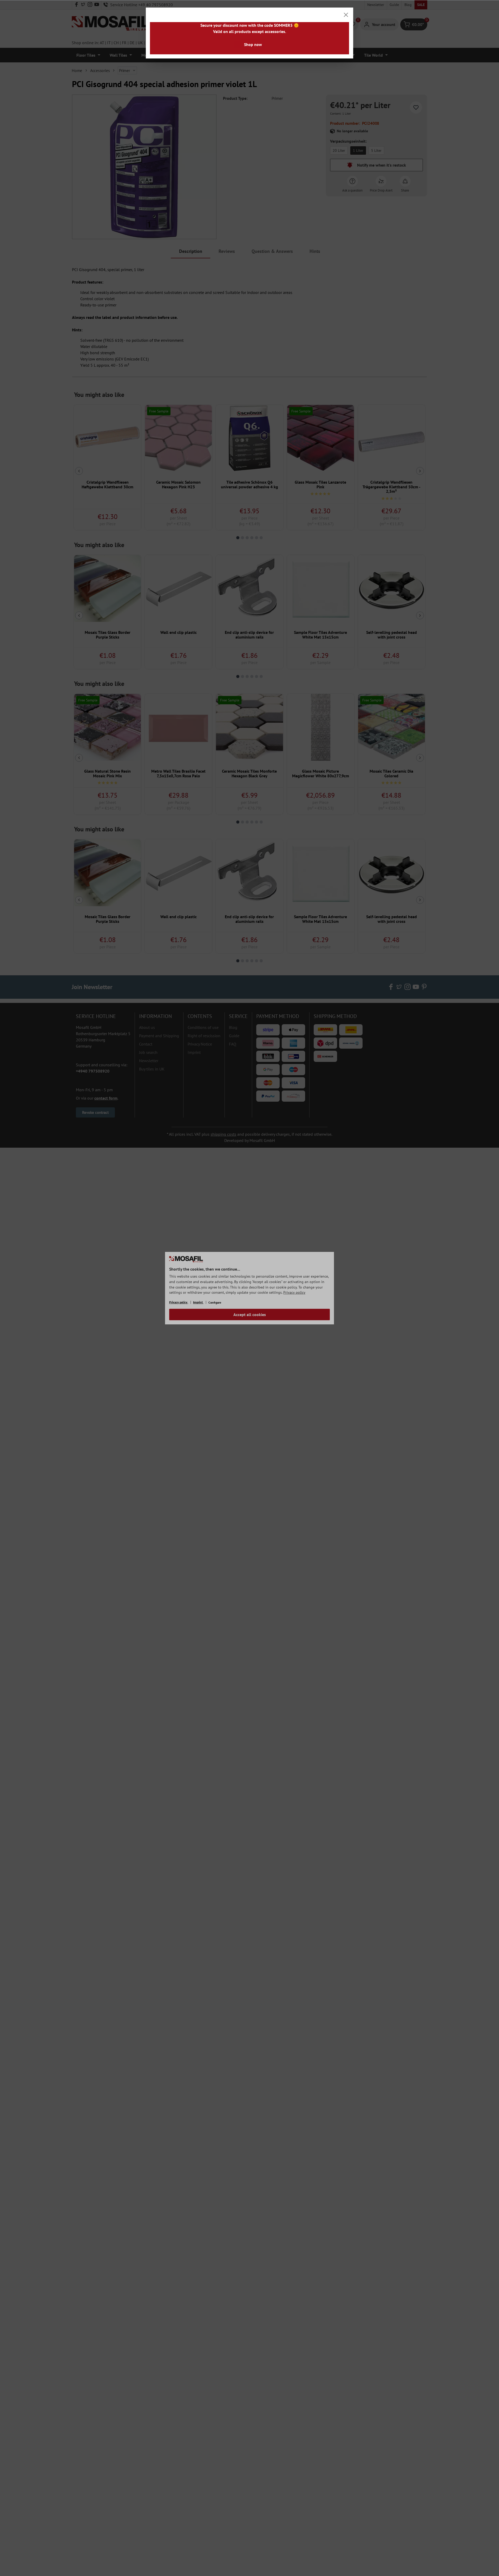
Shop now (253, 44)
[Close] (346, 15)
